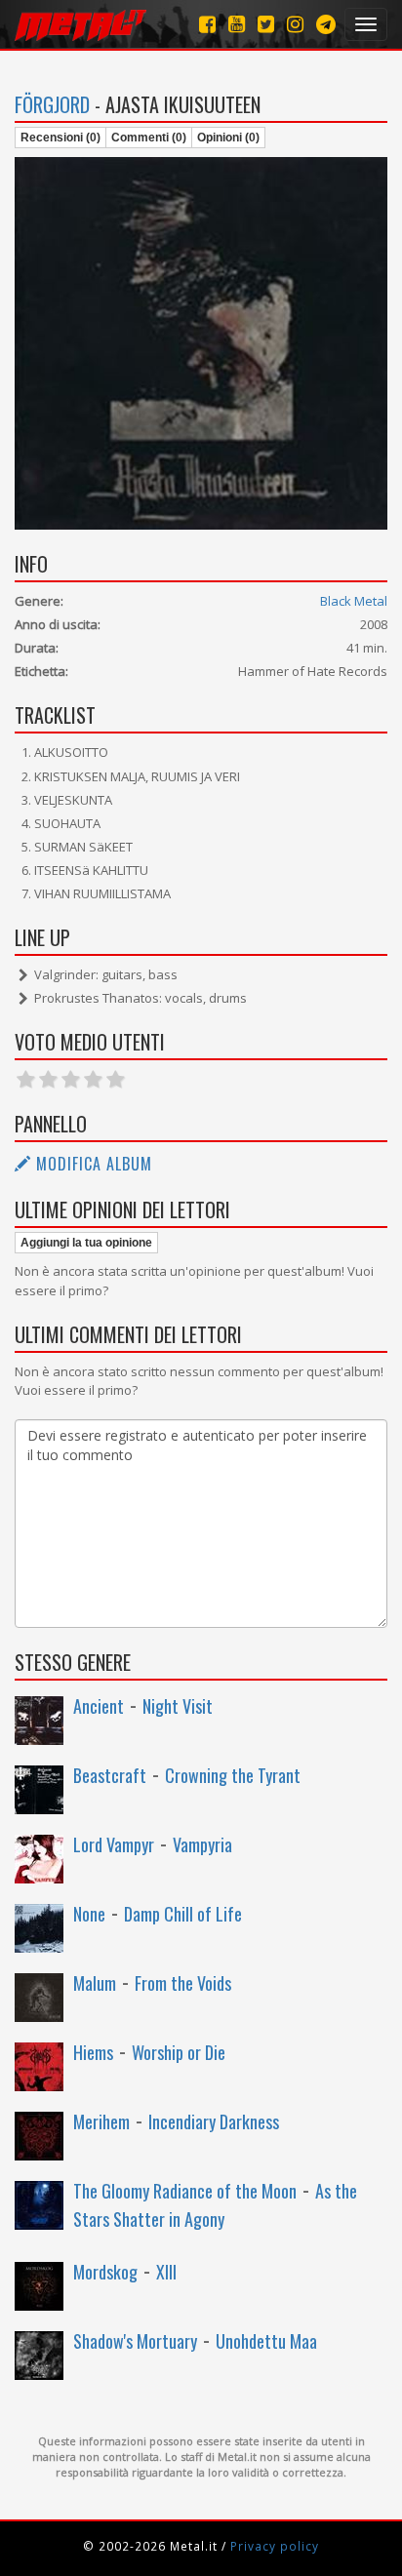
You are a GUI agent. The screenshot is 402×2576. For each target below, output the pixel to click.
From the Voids (183, 1983)
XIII (166, 2272)
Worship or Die (179, 2052)
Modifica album (92, 1164)
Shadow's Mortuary (135, 2341)
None (89, 1914)
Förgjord (52, 104)
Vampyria (202, 1844)
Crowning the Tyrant (233, 1775)
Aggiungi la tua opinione (86, 1243)
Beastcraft (110, 1775)
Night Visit (178, 1706)
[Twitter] (266, 24)
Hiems (93, 2052)
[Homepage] (80, 24)
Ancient (99, 1706)
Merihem (101, 2121)
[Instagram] (326, 24)
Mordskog (105, 2272)
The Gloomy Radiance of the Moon (185, 2191)
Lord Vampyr (114, 1844)
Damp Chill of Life (183, 1914)
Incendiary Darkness (214, 2121)
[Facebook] (207, 24)
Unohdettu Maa (266, 2341)
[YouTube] (237, 24)
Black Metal (354, 601)
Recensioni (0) (60, 138)
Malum (95, 1983)
